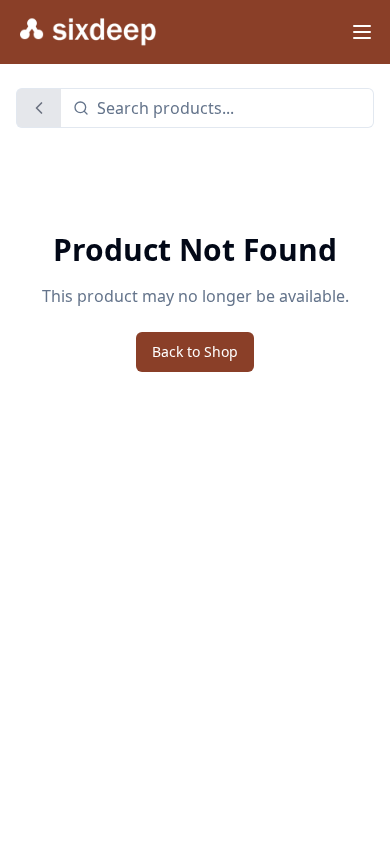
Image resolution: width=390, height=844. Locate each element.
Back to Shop (195, 351)
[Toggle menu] (362, 32)
